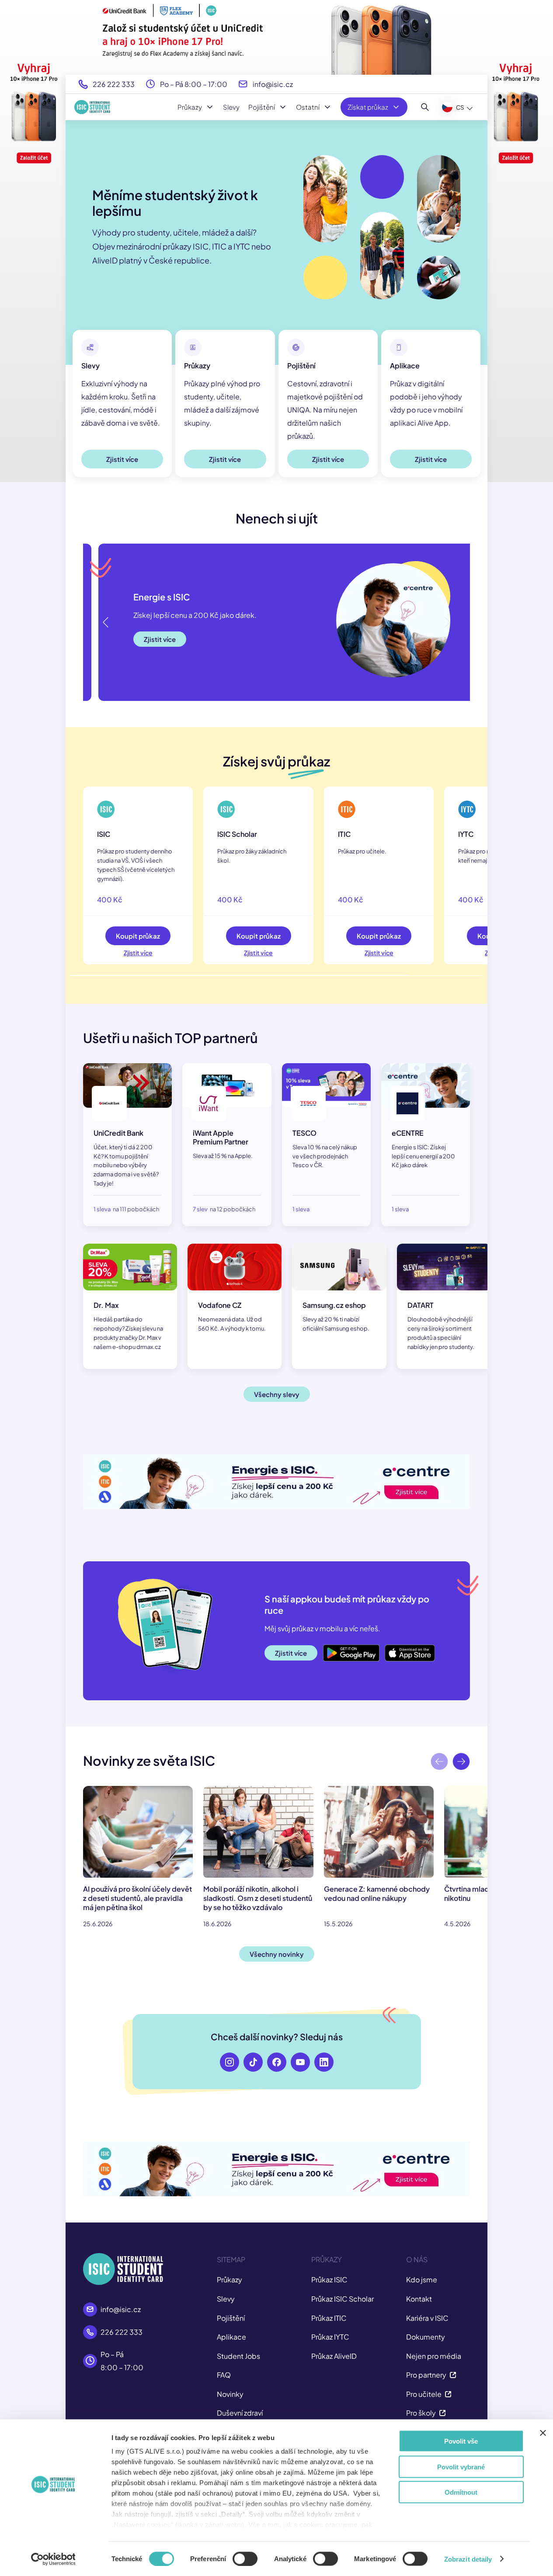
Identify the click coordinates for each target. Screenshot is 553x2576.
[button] (447, 622)
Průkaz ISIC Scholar (343, 2299)
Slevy (231, 107)
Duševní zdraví (240, 2413)
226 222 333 (114, 84)
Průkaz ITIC (329, 2318)
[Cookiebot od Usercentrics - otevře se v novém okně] (53, 2559)
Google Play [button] (342, 1648)
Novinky (230, 2394)
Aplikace (231, 2337)
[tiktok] (253, 2062)
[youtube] (300, 2062)
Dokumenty (426, 2337)
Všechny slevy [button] (277, 1394)
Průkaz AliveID (334, 2356)
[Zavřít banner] (543, 2433)
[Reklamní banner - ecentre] (276, 1482)
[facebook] (277, 2062)
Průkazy (190, 107)
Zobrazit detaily (468, 2559)
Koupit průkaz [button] (138, 936)
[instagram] (230, 2062)
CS (460, 107)
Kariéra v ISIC (427, 2318)
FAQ (224, 2375)
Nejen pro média (434, 2356)
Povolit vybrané (461, 2467)
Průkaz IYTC (330, 2337)
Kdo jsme (422, 2280)
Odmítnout (461, 2492)
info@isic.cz (273, 84)
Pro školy (421, 2413)
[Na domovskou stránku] (92, 107)
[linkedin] (324, 2062)
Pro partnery (426, 2375)
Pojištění (262, 107)
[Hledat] (425, 107)
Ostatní (308, 107)
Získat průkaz (368, 107)
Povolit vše (461, 2441)
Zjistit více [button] (122, 459)
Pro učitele (424, 2394)
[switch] (245, 2559)
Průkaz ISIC (329, 2280)
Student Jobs (238, 2356)
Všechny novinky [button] (277, 1954)
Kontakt (419, 2299)
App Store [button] (401, 1648)
